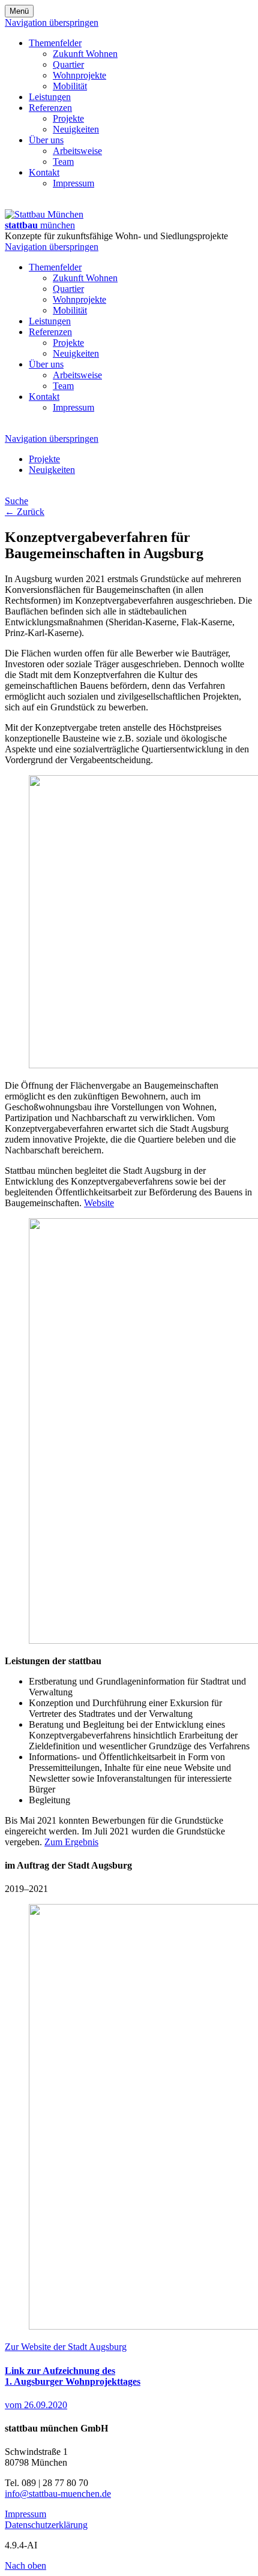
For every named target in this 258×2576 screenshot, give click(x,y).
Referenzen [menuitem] (50, 108)
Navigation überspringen (52, 22)
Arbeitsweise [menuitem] (77, 151)
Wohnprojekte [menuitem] (79, 75)
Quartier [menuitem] (68, 64)
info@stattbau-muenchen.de (58, 2494)
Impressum (25, 2514)
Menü (19, 11)
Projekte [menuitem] (68, 118)
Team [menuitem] (63, 162)
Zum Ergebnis (71, 1842)
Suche (16, 501)
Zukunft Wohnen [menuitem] (85, 54)
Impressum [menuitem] (73, 183)
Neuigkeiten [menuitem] (76, 129)
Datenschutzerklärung (46, 2525)
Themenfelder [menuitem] (55, 43)
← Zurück (25, 512)
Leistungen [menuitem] (50, 97)
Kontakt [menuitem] (44, 172)
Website (99, 1203)
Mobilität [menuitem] (70, 86)
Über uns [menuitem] (46, 140)
